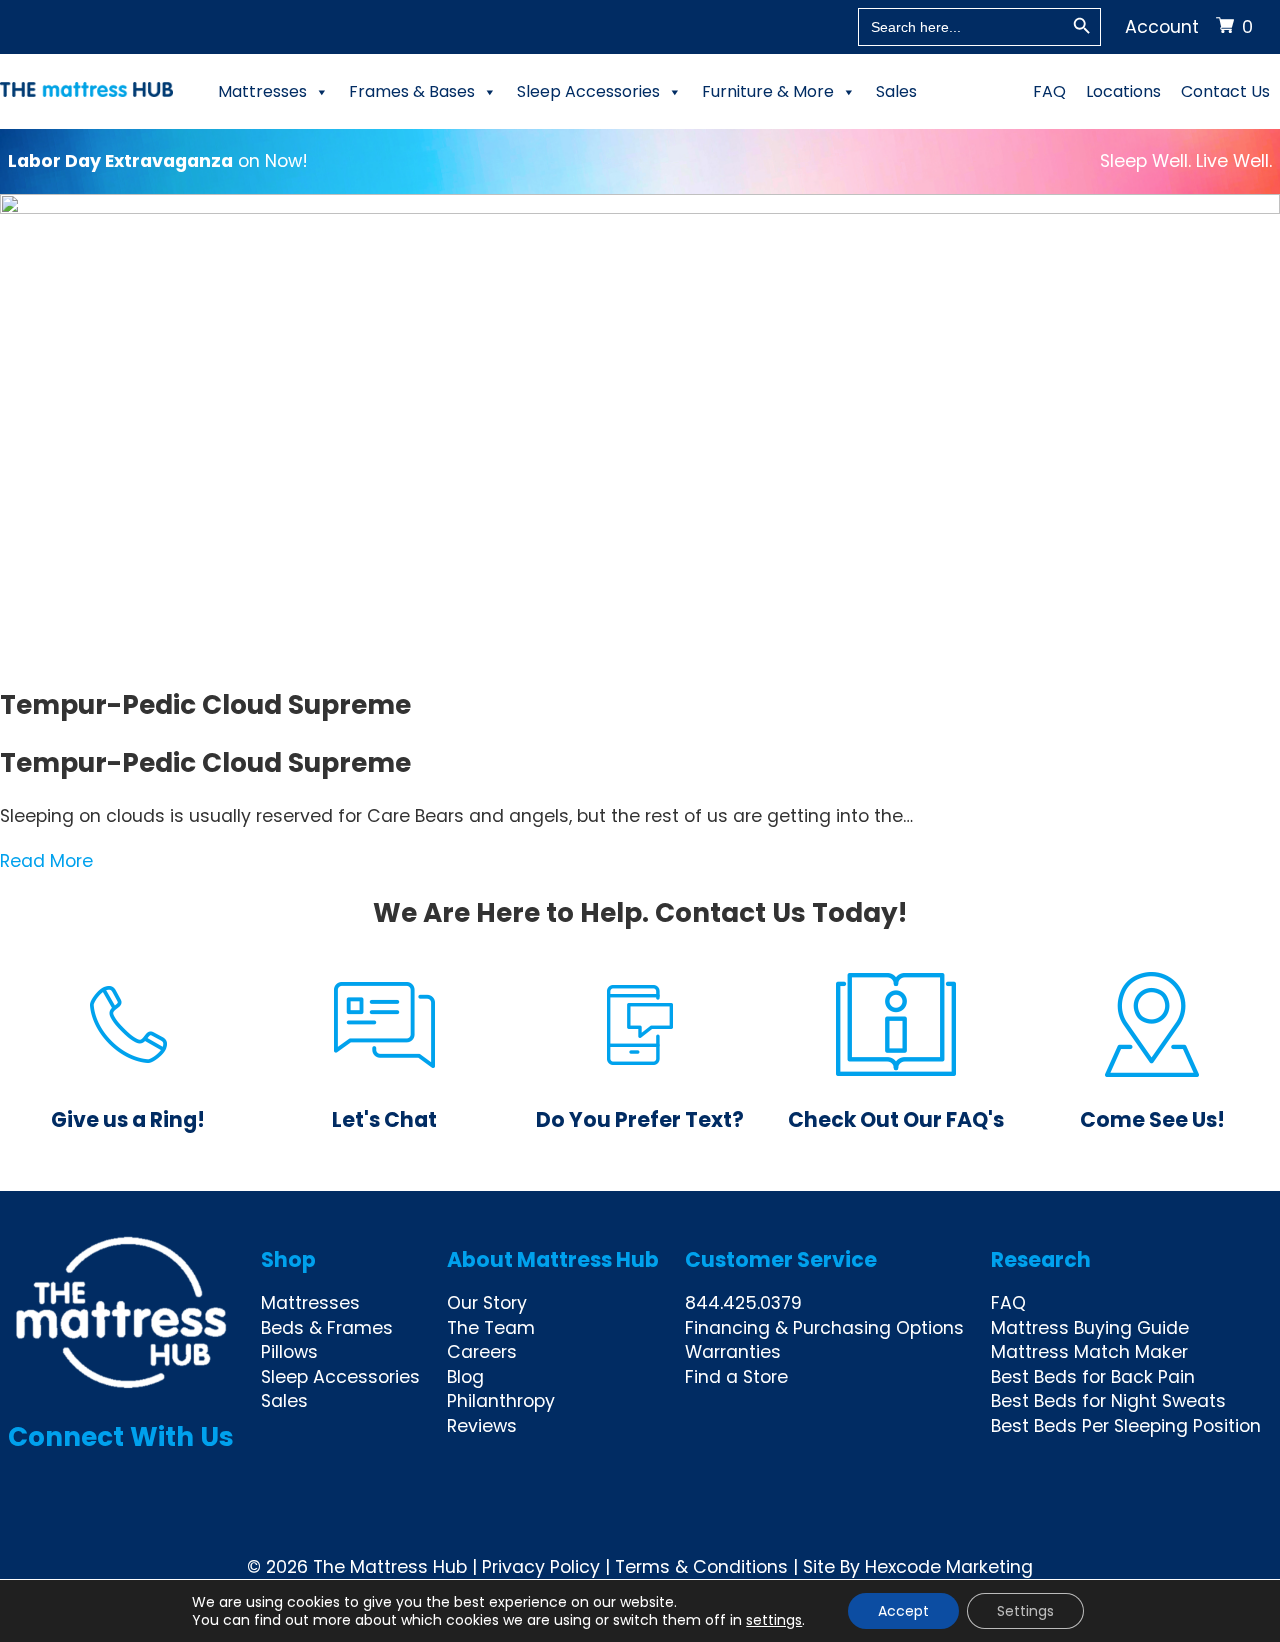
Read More (46, 861)
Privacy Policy (541, 1567)
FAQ (1049, 91)
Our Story (487, 1303)
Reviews (482, 1426)
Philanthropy (501, 1401)
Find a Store (736, 1377)
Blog (465, 1377)
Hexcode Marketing (949, 1567)
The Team (491, 1328)
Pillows (289, 1352)
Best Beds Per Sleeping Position (1126, 1426)
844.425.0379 (743, 1303)
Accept (903, 1611)
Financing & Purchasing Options (824, 1328)
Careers (482, 1352)
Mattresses (262, 91)
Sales (896, 91)
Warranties (733, 1352)
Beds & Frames (327, 1328)
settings (774, 1620)
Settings (1025, 1611)
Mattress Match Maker (1089, 1352)
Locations (1123, 91)
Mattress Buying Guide (1090, 1328)
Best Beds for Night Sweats (1108, 1401)
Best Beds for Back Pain (1093, 1377)
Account (1162, 27)
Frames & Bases (412, 91)
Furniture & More (768, 91)
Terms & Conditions (701, 1567)
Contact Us (1225, 91)
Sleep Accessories (588, 91)
